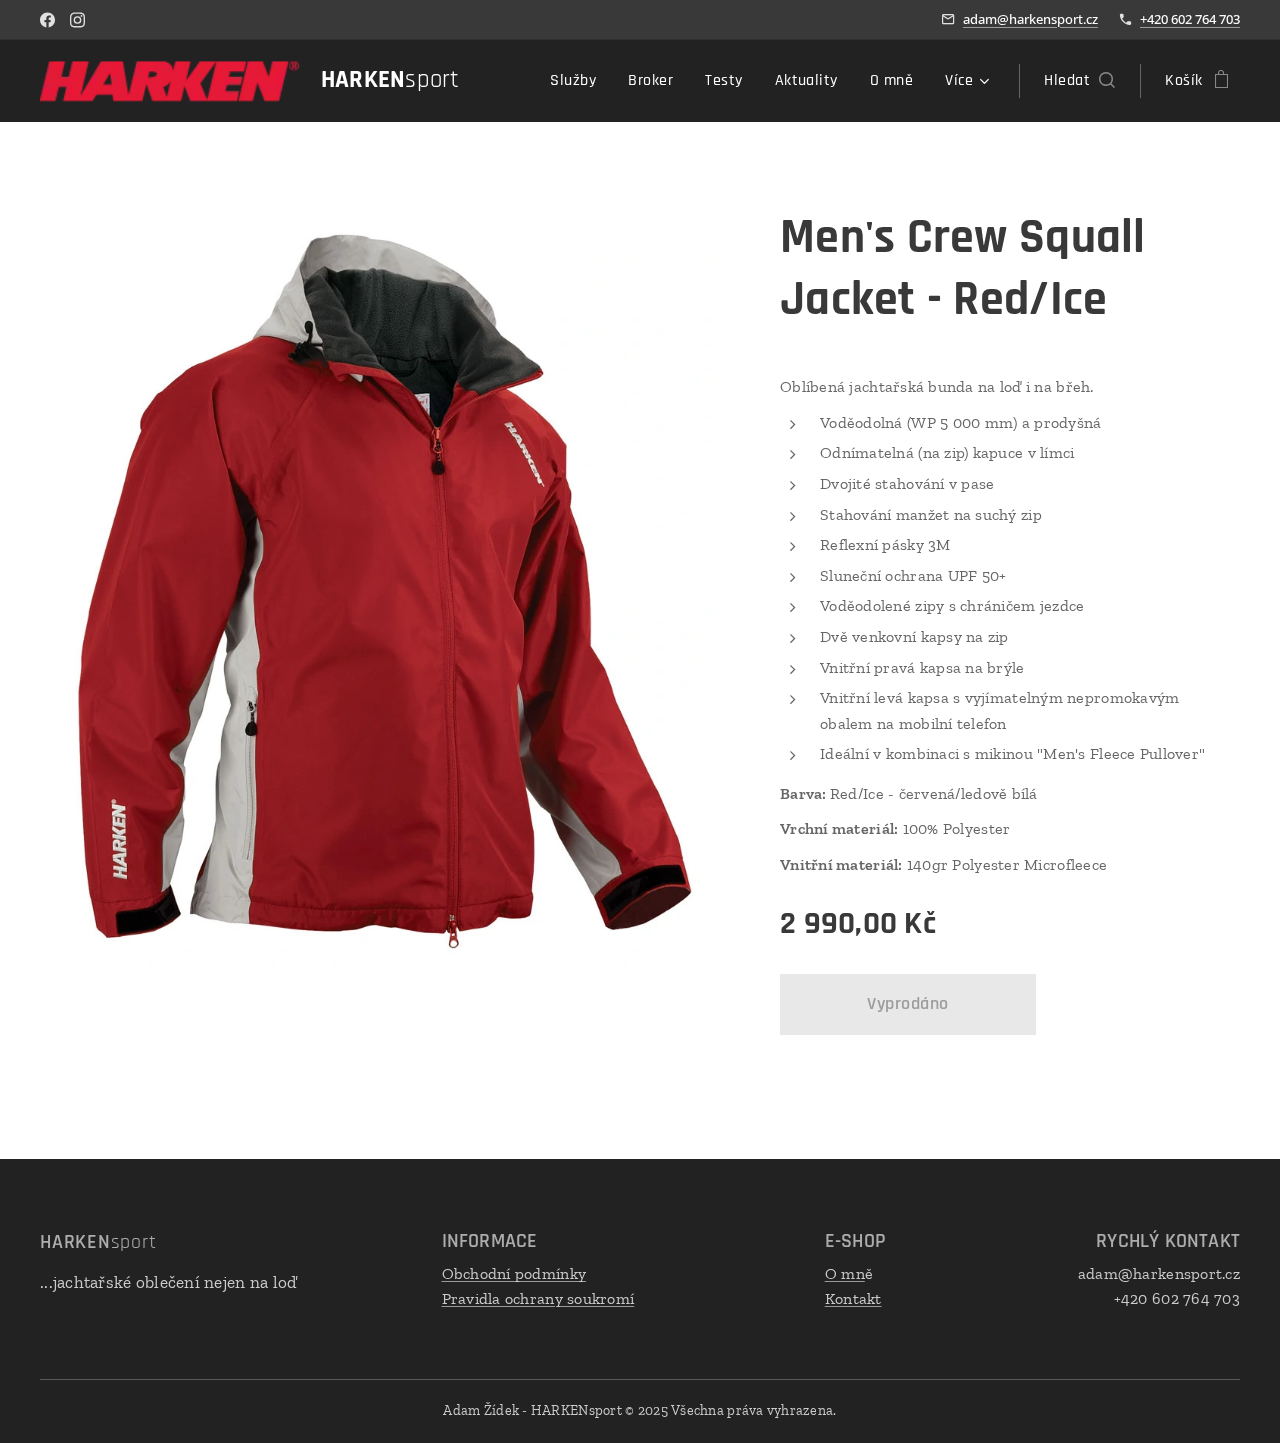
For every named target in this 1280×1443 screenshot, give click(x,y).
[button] (1079, 81)
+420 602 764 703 (1190, 19)
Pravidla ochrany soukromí (538, 1298)
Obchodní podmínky (514, 1273)
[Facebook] (47, 20)
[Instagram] (77, 20)
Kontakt (853, 1298)
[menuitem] (578, 81)
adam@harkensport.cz (1030, 19)
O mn (845, 1273)
